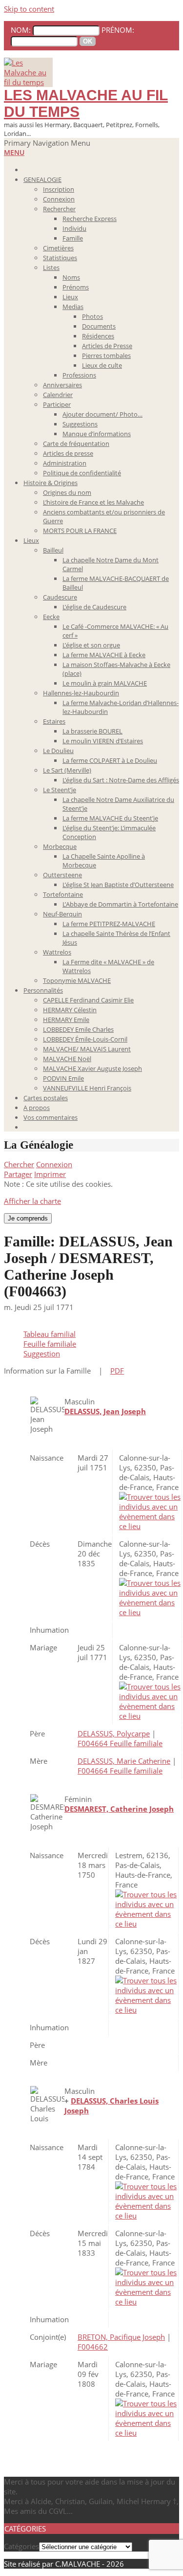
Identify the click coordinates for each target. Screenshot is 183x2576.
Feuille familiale (50, 1344)
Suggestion (42, 1354)
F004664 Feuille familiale (120, 1743)
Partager (18, 1174)
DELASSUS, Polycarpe (114, 1733)
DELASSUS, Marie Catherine (124, 1761)
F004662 (93, 2347)
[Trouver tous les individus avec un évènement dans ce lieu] (150, 1526)
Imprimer (50, 1174)
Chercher (19, 1164)
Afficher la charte (32, 1201)
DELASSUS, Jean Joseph (105, 1411)
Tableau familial (50, 1334)
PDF (117, 1371)
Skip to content (29, 9)
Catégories (21, 2546)
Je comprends (28, 1218)
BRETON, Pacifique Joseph (121, 2337)
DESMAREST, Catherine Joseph (119, 1809)
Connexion (54, 1164)
